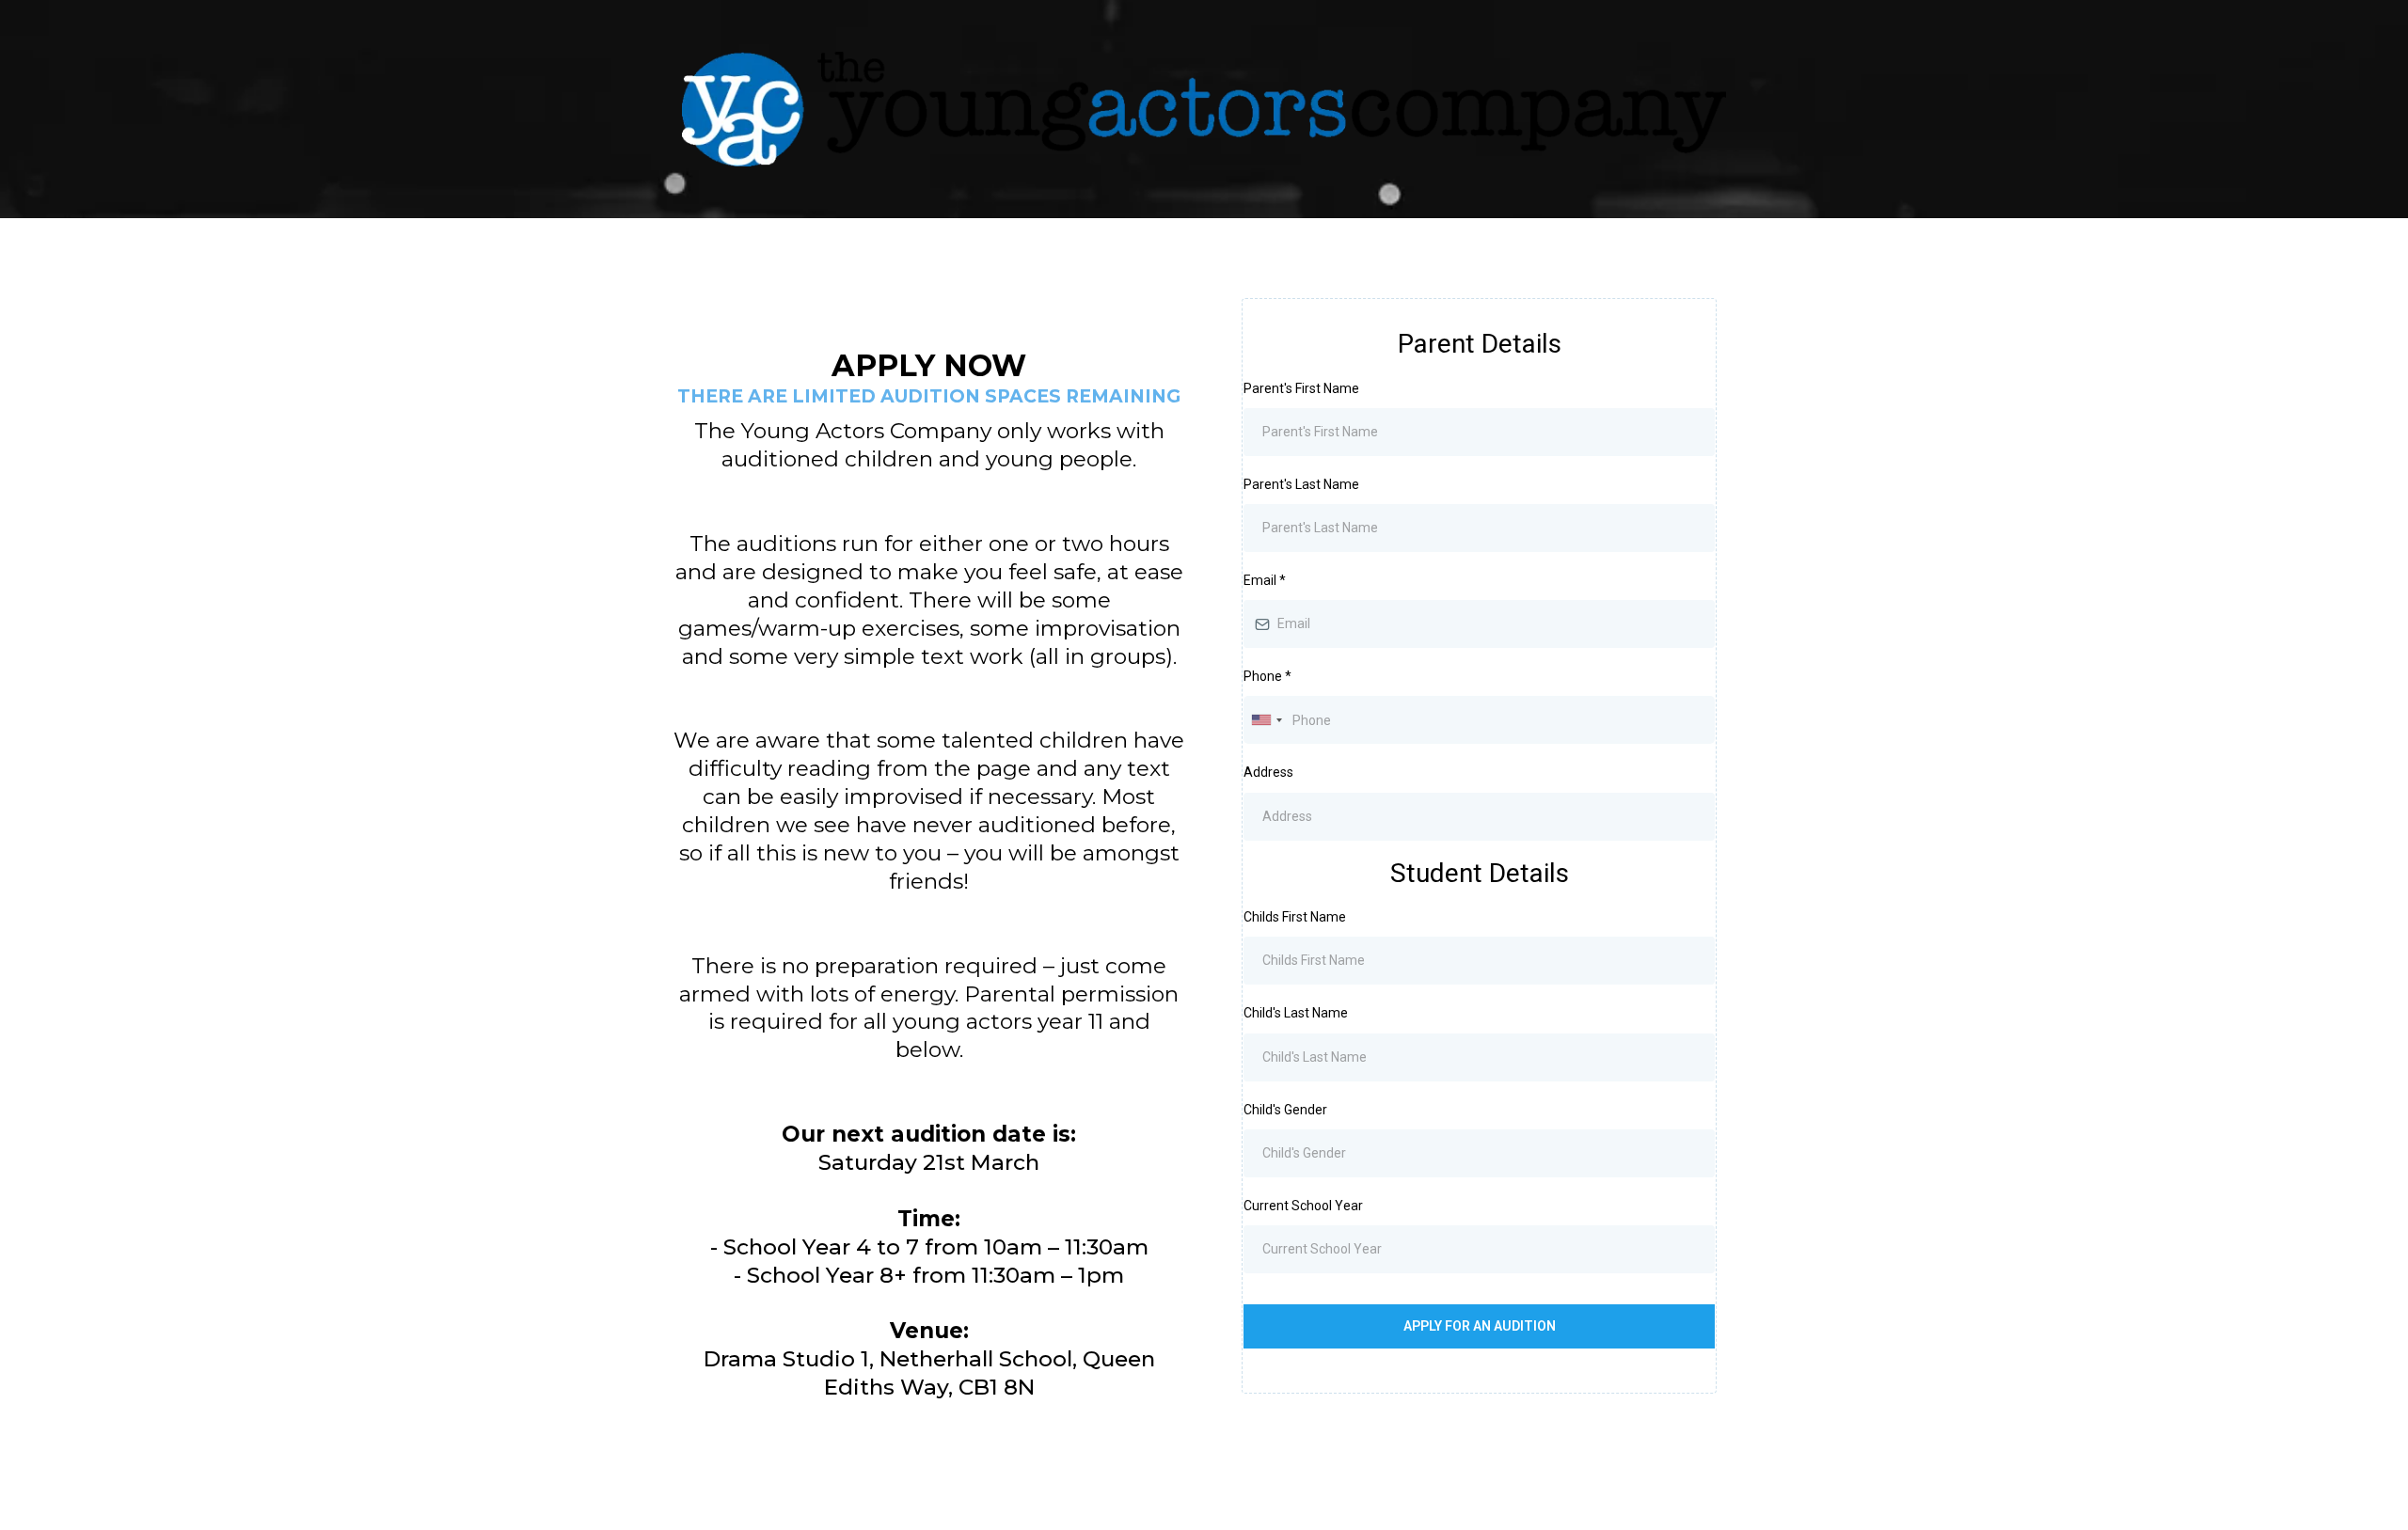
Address (1268, 772)
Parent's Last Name (1301, 484)
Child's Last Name (1296, 1013)
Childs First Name (1295, 917)
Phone (1267, 676)
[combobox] (1266, 720)
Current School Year (1303, 1206)
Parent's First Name (1301, 388)
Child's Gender (1285, 1110)
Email (1265, 580)
